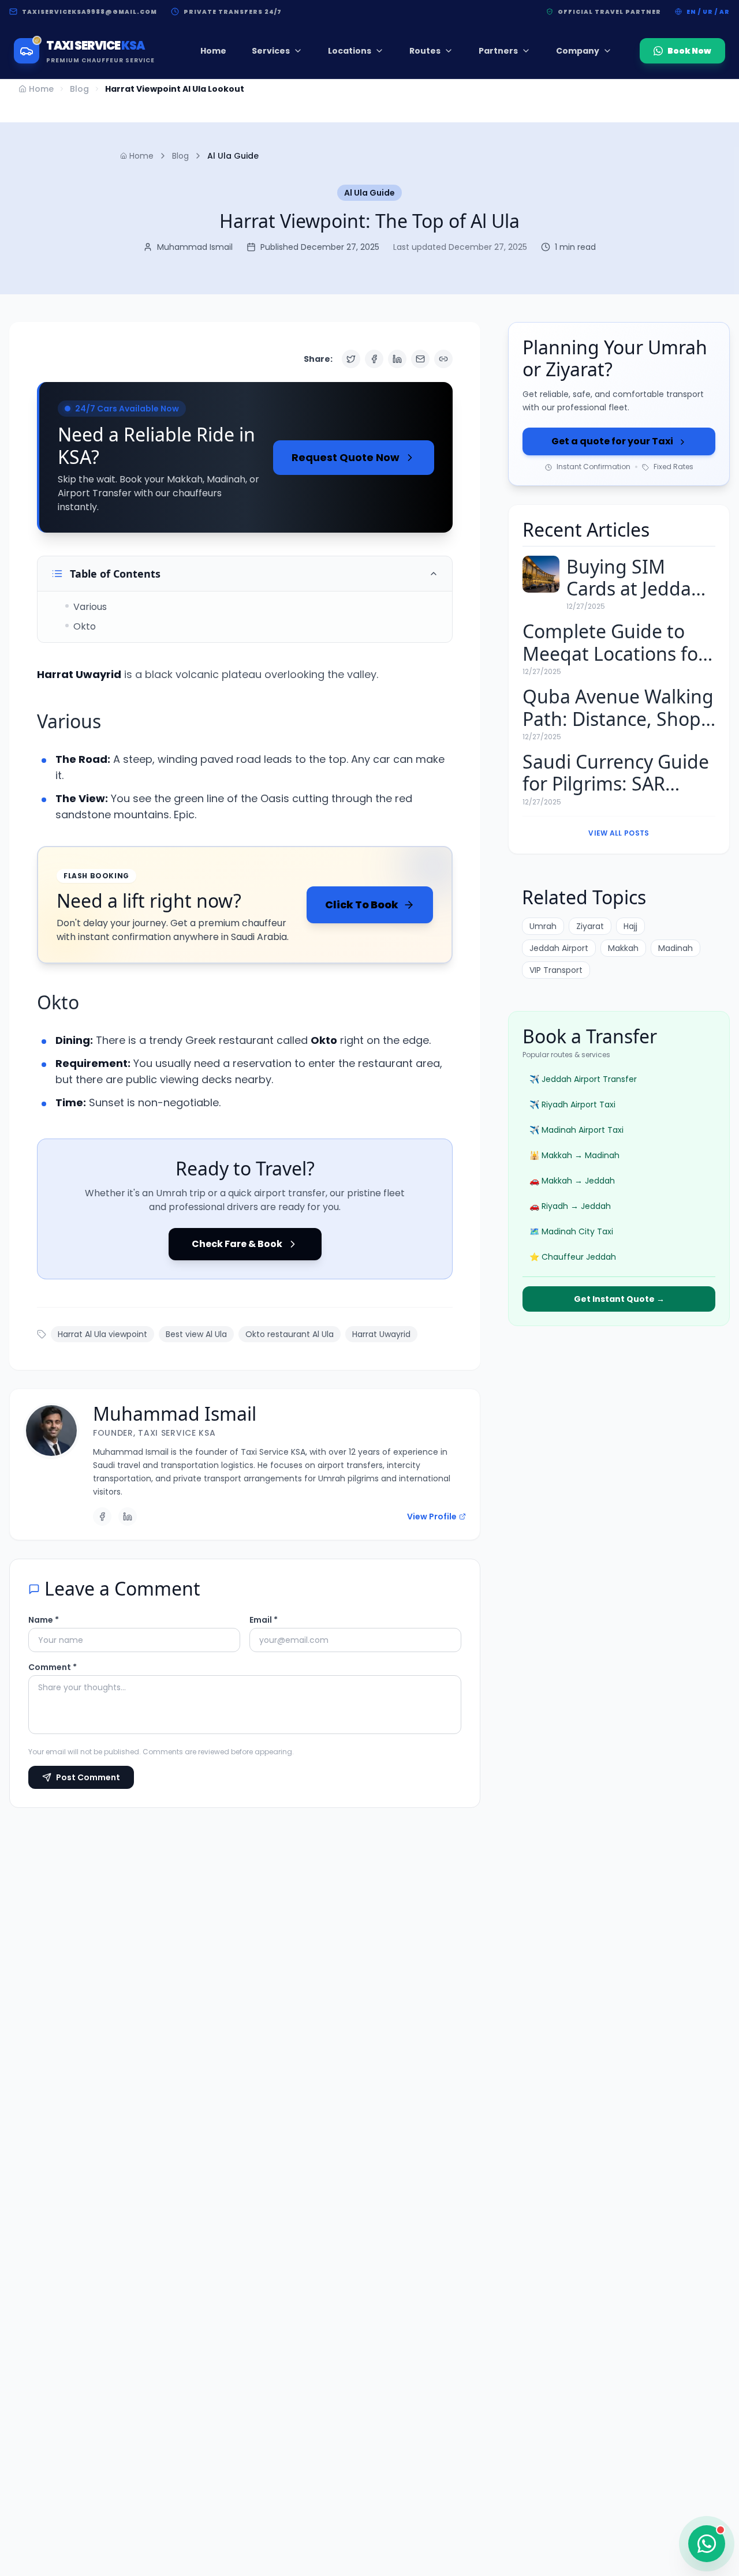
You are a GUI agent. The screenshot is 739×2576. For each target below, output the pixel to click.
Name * (44, 1620)
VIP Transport (556, 971)
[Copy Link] (443, 359)
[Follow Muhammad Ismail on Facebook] (102, 1517)
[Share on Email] (420, 359)
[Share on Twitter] (351, 359)
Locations (350, 51)
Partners (498, 51)
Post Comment (88, 1777)
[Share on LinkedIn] (397, 359)
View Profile (432, 1517)
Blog (79, 89)
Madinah (675, 949)
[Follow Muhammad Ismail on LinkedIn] (128, 1517)
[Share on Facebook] (374, 359)
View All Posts (619, 833)
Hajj (630, 927)
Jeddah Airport (559, 949)
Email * (264, 1620)
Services (271, 51)
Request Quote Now (346, 457)
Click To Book (362, 905)
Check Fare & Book (237, 1244)
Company (578, 51)
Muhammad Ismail (175, 1414)
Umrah (543, 927)
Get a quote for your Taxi (612, 442)
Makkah (623, 949)
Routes (425, 51)
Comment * (53, 1667)
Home (213, 51)
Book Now (689, 51)
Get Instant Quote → (619, 1299)
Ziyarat (590, 927)
